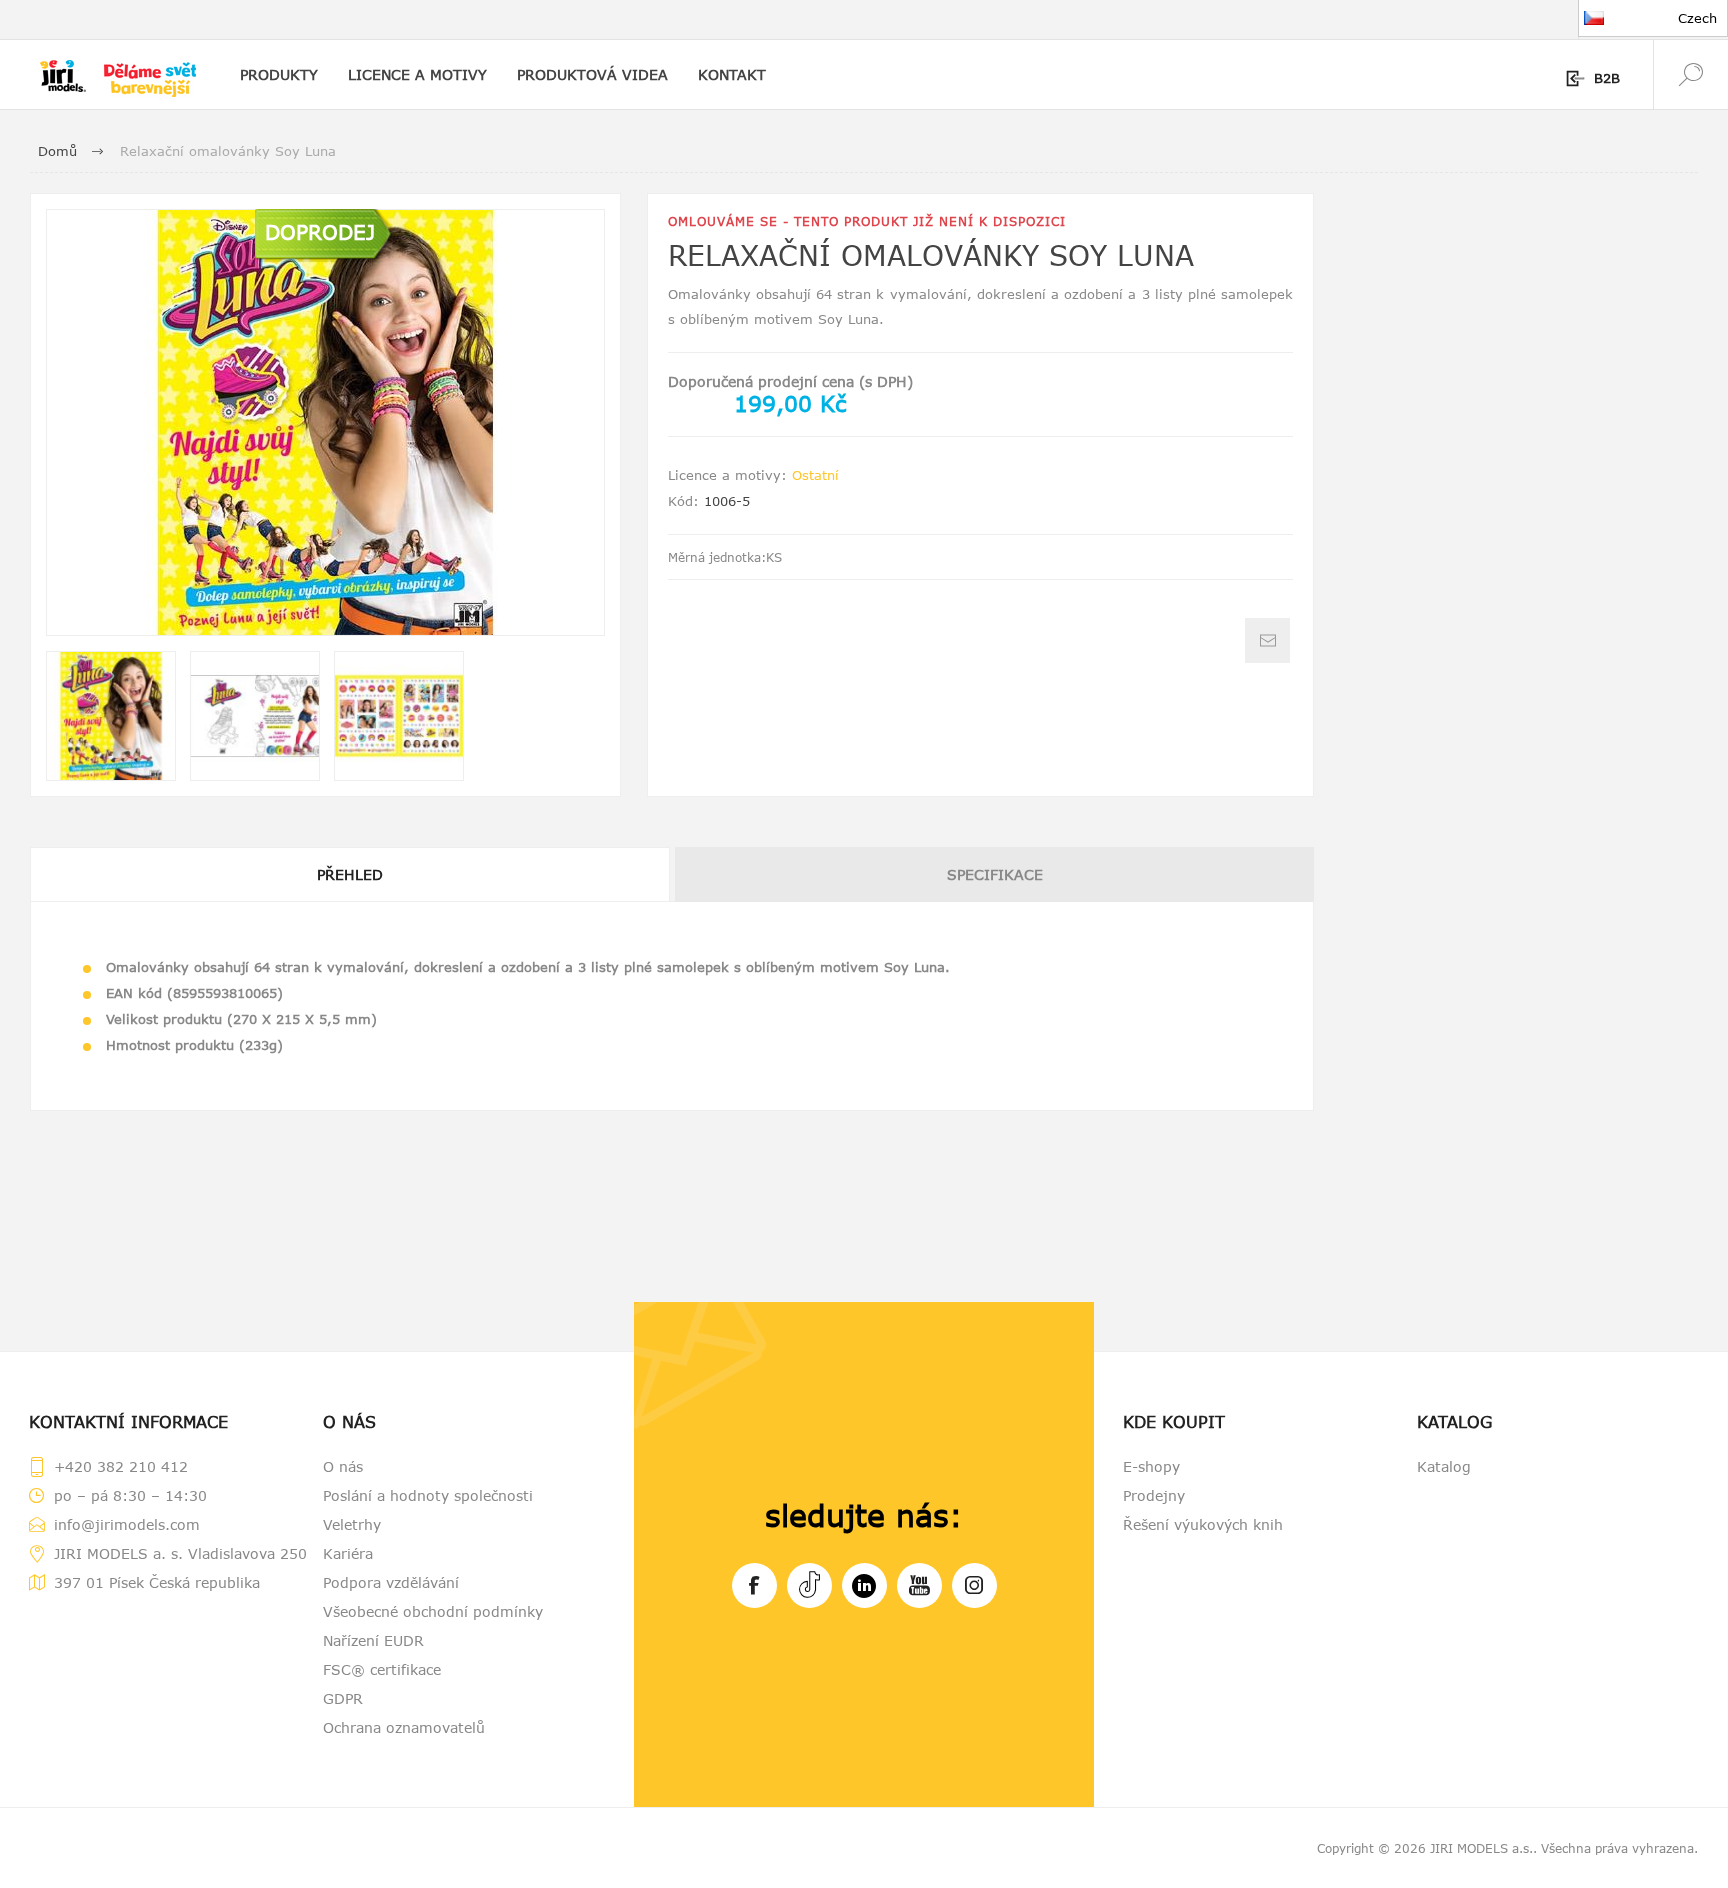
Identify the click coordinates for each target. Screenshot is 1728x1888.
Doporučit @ (1267, 640)
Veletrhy (352, 1524)
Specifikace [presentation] (995, 874)
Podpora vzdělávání (391, 1582)
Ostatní (815, 475)
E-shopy (1151, 1466)
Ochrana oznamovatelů (404, 1727)
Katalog (1444, 1466)
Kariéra (348, 1553)
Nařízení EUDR (373, 1640)
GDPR (343, 1698)
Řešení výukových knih (1203, 1524)
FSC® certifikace (382, 1669)
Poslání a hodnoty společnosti (428, 1495)
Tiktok (809, 1585)
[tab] (351, 874)
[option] (111, 716)
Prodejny (1154, 1495)
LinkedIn (864, 1585)
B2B (1607, 78)
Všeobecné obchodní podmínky (433, 1611)
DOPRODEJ (320, 231)
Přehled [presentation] (350, 874)
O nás (343, 1466)
